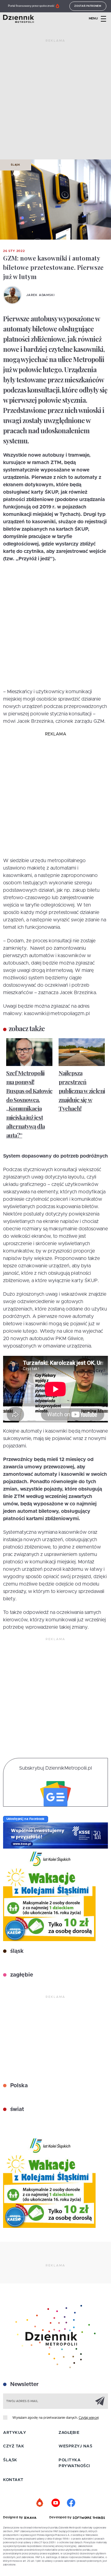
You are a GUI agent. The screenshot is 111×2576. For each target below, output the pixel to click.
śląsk (16, 1951)
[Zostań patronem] (40, 2503)
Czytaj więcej (89, 2418)
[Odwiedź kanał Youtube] (55, 2503)
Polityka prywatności (74, 2463)
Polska (18, 2086)
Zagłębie (69, 2433)
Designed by (14, 2517)
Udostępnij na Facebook (26, 1819)
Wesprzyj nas (75, 2446)
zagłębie (21, 1975)
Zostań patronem (88, 6)
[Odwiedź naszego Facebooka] (71, 2503)
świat (16, 2109)
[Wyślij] (100, 2401)
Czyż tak (14, 2446)
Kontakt (13, 2480)
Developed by (61, 2517)
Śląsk (16, 165)
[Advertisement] (55, 102)
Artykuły (14, 2433)
